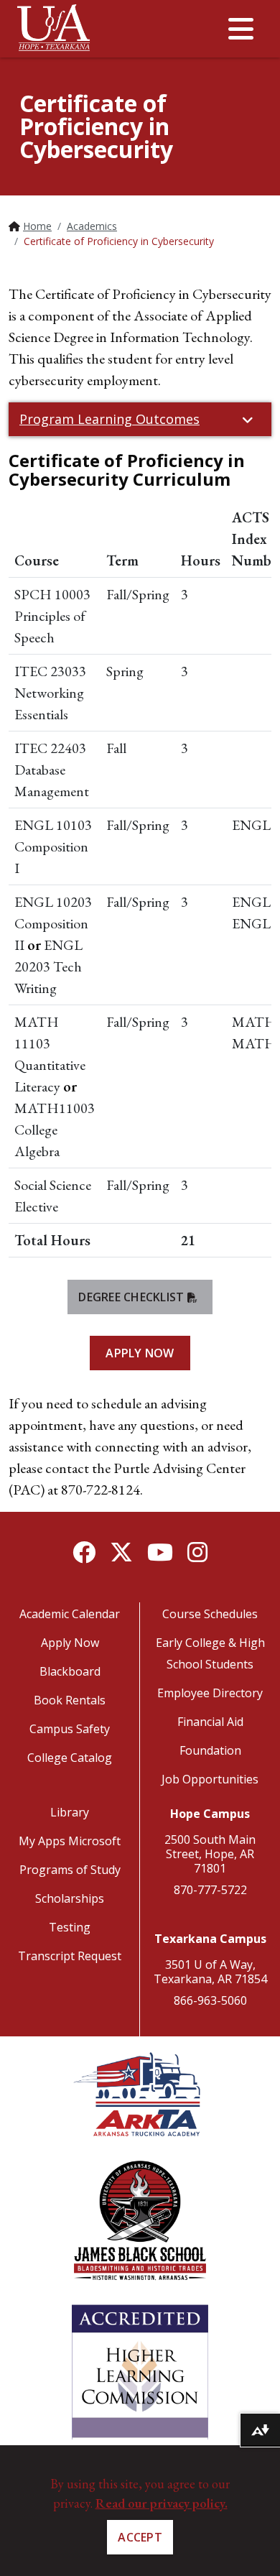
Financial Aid (210, 1722)
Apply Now (140, 1353)
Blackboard (70, 1671)
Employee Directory (210, 1693)
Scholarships (70, 1898)
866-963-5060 (210, 2000)
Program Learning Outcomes (109, 419)
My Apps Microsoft (70, 1841)
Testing (70, 1927)
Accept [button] (140, 2537)
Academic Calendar (70, 1614)
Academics (92, 226)
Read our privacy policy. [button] (162, 2503)
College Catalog (70, 1758)
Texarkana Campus (210, 1939)
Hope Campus (210, 1814)
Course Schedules (210, 1614)
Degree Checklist (131, 1297)
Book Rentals (70, 1700)
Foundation (210, 1750)
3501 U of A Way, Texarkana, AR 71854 (210, 1972)
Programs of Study (70, 1870)
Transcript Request (70, 1956)
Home (37, 226)
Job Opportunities (210, 1779)
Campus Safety (70, 1729)
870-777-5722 (210, 1890)
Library (70, 1812)
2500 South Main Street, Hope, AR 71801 (210, 1854)
